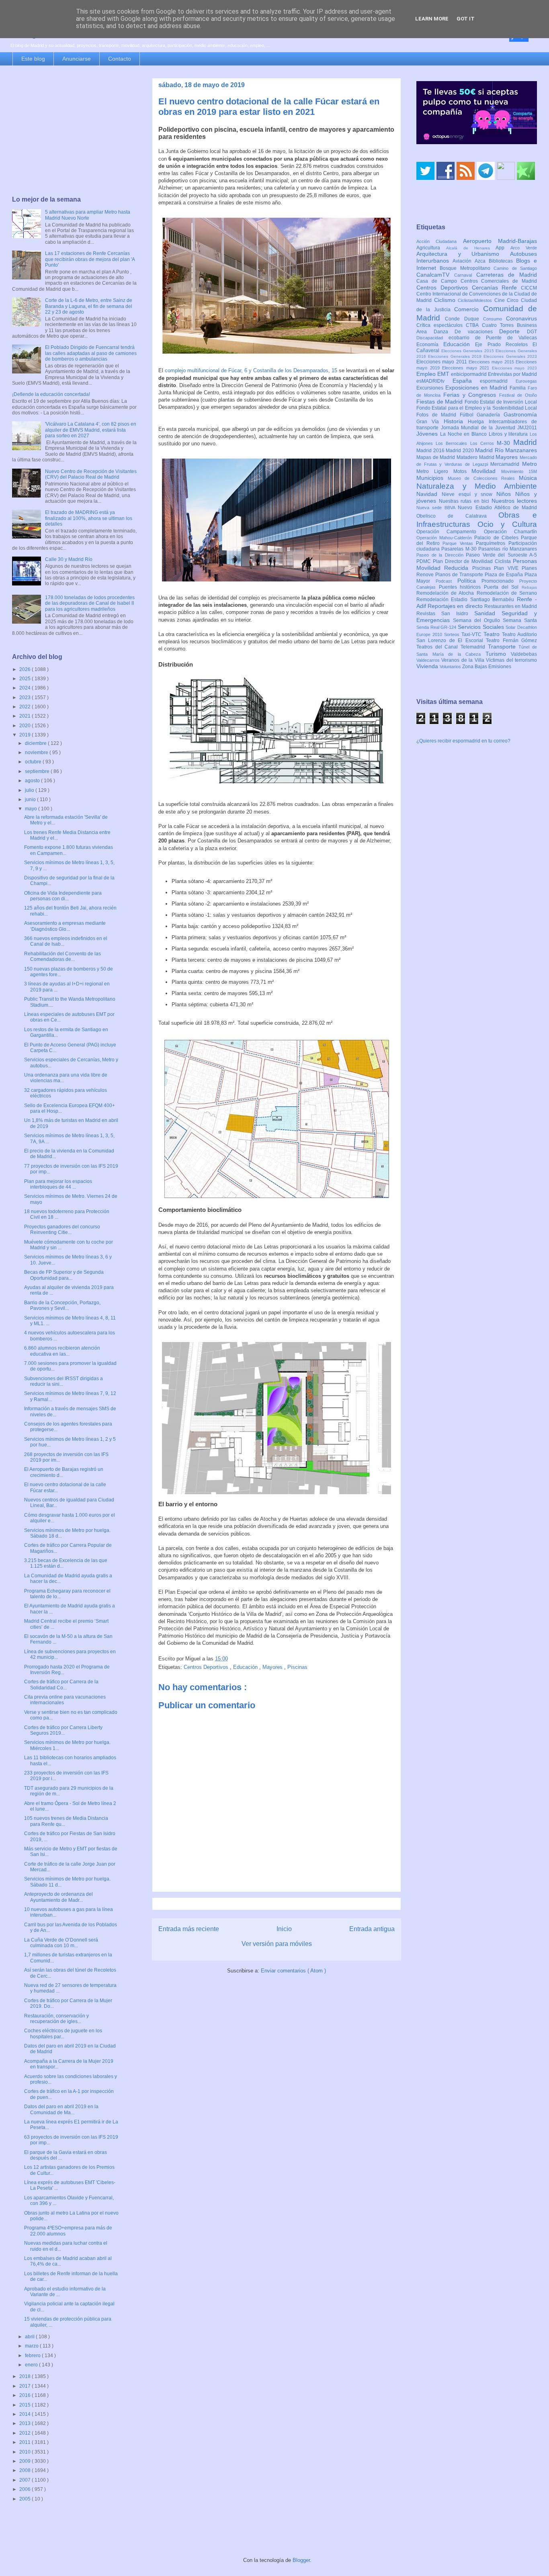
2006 (26, 2489)
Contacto (120, 59)
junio (31, 800)
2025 (26, 679)
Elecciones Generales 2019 (456, 356)
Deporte (513, 331)
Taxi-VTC (472, 634)
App (503, 248)
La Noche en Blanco (464, 434)
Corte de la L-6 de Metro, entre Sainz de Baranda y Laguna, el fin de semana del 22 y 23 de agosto (89, 306)
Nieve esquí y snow (469, 494)
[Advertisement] (74, 131)
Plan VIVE (508, 568)
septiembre (38, 771)
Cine (501, 300)
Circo (514, 300)
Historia (456, 421)
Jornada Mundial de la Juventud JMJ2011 (489, 428)
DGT (532, 332)
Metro (530, 464)
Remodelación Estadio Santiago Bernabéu (467, 600)
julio (30, 790)
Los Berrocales (453, 443)
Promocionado (500, 581)
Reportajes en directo (456, 606)
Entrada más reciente (189, 1929)
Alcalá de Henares (471, 248)
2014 (26, 2414)
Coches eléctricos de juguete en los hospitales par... (63, 2033)
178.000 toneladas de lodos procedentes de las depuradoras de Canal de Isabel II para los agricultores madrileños (90, 603)
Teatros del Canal (438, 647)
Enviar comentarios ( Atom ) (293, 1971)
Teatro (493, 634)
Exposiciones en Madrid (477, 388)
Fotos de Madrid (438, 415)
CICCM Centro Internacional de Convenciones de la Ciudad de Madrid (477, 294)
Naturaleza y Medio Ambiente (477, 486)
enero (32, 2365)
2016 (26, 2395)
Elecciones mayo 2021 (467, 368)
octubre (34, 762)
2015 (26, 2405)
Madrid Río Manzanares (506, 450)
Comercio (469, 309)
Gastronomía (520, 414)
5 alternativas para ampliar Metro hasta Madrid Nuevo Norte (88, 215)
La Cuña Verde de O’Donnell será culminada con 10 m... (61, 1943)
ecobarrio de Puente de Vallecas (493, 338)
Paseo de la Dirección (441, 555)
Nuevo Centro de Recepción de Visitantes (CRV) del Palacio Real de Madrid (91, 474)
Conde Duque (464, 319)
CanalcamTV (435, 275)
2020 (26, 726)
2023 (26, 698)
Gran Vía (430, 422)
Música (528, 478)
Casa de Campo (438, 281)
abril (30, 2337)
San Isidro (458, 614)
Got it (466, 19)
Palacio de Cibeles (498, 538)
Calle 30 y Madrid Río (69, 559)
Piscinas (297, 1667)
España (466, 381)
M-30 (505, 443)
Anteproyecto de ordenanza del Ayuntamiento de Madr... (58, 1897)
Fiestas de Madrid (440, 402)
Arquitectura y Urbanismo (463, 254)
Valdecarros (429, 660)
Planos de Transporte (460, 575)
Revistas (429, 614)
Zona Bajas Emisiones (487, 667)
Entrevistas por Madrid (512, 374)
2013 (26, 2423)
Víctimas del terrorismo (511, 660)
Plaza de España (505, 575)
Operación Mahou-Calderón (445, 538)
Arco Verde (524, 248)
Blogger (301, 2560)
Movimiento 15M (519, 471)
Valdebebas (524, 654)
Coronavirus (521, 318)
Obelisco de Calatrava (457, 516)
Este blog (33, 59)
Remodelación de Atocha (447, 593)
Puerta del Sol (503, 587)
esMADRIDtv (434, 381)
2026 (26, 669)
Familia (519, 388)
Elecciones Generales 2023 (510, 356)
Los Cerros (483, 443)
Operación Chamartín (510, 532)
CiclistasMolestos (476, 300)
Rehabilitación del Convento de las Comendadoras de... (62, 957)
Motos (463, 471)
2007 (26, 2480)
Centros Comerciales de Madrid (499, 281)
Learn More (432, 19)
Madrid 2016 (431, 451)
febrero (33, 2356)
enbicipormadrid (469, 374)
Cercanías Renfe (497, 288)
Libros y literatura (509, 434)
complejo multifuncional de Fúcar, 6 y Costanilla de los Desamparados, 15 (251, 370)
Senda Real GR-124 (437, 627)
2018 (26, 2376)
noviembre (37, 753)
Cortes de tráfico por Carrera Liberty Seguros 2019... (63, 1730)
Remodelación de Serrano (507, 593)
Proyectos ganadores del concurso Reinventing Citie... (62, 1230)
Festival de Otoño (518, 395)
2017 (26, 2386)
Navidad (429, 494)
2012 (26, 2433)
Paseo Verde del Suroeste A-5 (501, 555)
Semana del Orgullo (478, 620)
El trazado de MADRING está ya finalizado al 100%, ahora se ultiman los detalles (89, 518)
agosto (33, 781)
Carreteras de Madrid (507, 275)
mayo (32, 809)
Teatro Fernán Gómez (511, 640)
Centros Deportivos (207, 1667)
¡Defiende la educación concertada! (51, 394)
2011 (26, 2442)
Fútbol (468, 415)
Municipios (432, 478)
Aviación (464, 261)
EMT (444, 374)
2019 (26, 735)
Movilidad (486, 471)
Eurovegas (526, 381)
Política (470, 581)
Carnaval (465, 275)
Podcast (447, 581)
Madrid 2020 (460, 451)
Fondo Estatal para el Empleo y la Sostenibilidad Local (477, 408)
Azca (482, 261)
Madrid (525, 442)
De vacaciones (477, 332)
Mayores (273, 1667)
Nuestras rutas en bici (465, 501)
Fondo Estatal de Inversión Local (501, 402)
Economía (430, 345)
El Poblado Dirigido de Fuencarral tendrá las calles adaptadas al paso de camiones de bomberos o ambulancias (91, 353)
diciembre (36, 743)
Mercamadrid (506, 464)
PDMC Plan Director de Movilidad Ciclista (465, 561)
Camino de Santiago (515, 268)
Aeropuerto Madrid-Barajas (500, 241)
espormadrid (498, 381)
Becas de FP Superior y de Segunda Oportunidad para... (64, 1275)
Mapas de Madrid (436, 457)
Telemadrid (474, 647)
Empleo (427, 374)
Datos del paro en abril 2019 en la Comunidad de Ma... (61, 2109)
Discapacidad (432, 338)
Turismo (498, 654)
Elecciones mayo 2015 (492, 362)
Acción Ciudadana (440, 241)
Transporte (503, 647)
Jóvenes (428, 434)
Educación (246, 1667)
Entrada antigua (372, 1929)
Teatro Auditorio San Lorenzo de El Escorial (477, 637)
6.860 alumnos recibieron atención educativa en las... (62, 1351)
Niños (506, 494)
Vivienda (428, 666)
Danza (444, 332)
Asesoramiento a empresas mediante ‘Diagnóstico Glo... (65, 926)
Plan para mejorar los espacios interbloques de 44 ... (58, 1184)
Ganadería (490, 415)
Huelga (478, 422)
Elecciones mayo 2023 (514, 368)
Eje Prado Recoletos (504, 345)
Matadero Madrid (476, 457)
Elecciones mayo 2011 (442, 362)
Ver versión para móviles (277, 1944)
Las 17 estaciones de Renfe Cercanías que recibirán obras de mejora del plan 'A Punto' (90, 259)
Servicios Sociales (482, 627)
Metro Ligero (435, 471)
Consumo (495, 319)
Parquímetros (492, 543)
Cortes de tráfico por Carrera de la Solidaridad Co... (61, 1685)
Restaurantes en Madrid (511, 606)
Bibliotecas (502, 261)
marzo (32, 2346)
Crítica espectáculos (441, 325)
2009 (26, 2461)
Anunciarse (77, 59)
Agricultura (431, 248)
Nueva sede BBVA (437, 508)
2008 (26, 2470)
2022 (26, 707)
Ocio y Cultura (507, 524)
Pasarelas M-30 (460, 549)
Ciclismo (446, 300)
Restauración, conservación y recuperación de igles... (56, 2019)
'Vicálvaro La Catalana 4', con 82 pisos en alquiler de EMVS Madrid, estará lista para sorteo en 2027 (91, 430)
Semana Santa (520, 620)
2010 (26, 2452)
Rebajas (529, 587)
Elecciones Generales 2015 (469, 351)
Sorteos (453, 634)
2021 (26, 716)
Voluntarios (451, 667)
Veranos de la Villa (464, 660)
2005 (26, 2499)
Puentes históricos (461, 587)
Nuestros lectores (514, 501)
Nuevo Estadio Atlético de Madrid (497, 508)
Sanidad (488, 613)
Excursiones (431, 388)
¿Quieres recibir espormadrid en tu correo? (463, 741)
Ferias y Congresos (471, 395)
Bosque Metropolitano (467, 268)
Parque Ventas (459, 543)
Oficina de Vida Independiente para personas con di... (63, 896)
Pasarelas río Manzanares (508, 549)
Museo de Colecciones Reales (483, 478)
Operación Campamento (450, 532)
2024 (26, 688)
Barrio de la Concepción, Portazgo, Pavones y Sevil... (62, 1305)
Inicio (284, 1929)
